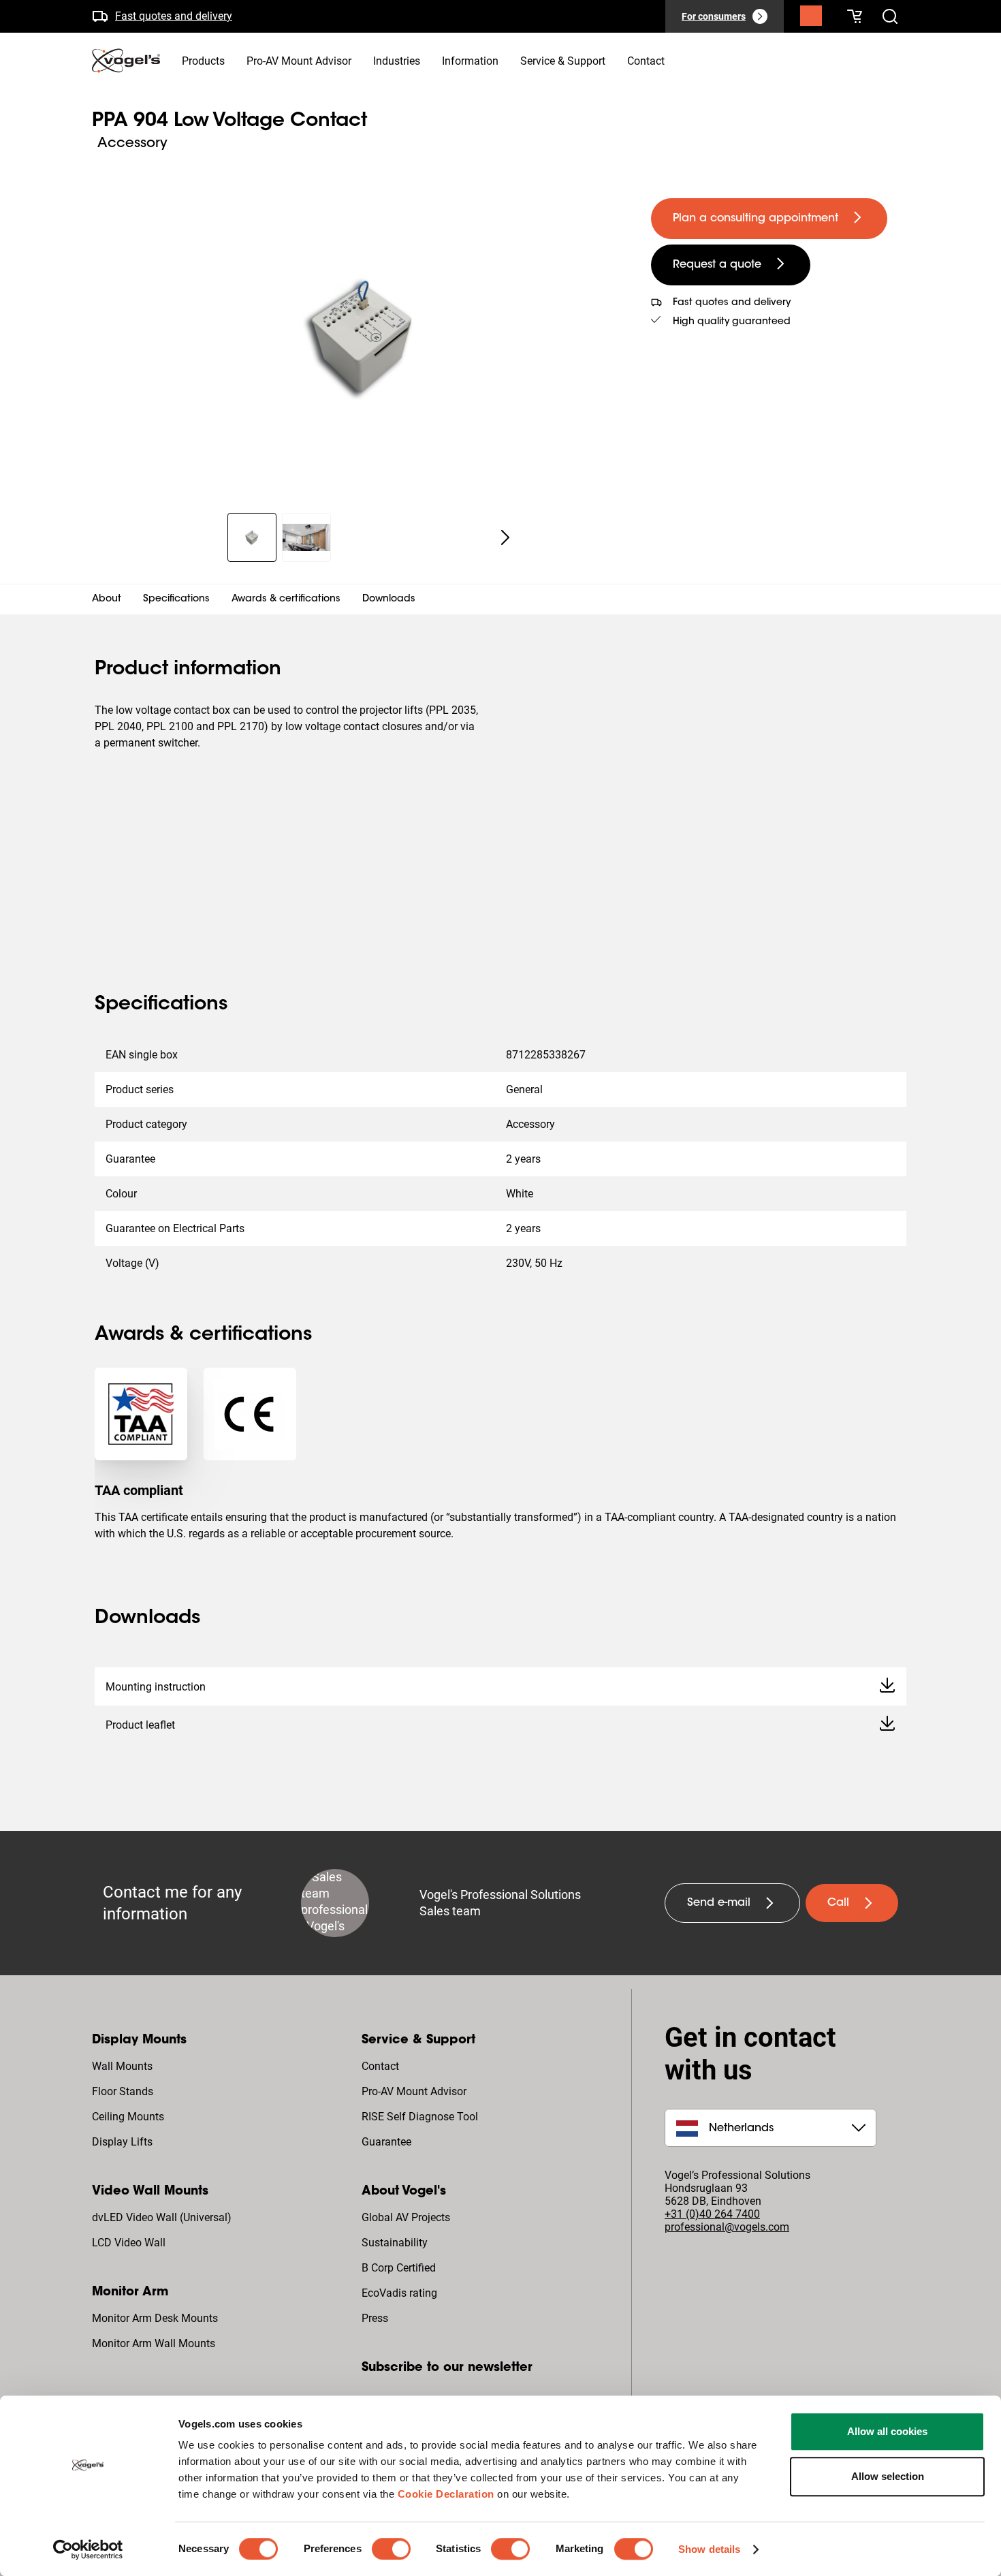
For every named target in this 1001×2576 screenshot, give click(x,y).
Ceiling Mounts (128, 2117)
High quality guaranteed (732, 322)
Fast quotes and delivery (174, 16)
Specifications (176, 599)
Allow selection (888, 2476)
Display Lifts (122, 2142)
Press (375, 2318)
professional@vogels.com (727, 2227)
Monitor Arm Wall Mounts (154, 2343)
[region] (361, 336)
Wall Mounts (122, 2066)
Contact (380, 2066)
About (107, 599)
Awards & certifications (286, 599)
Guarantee (386, 2142)
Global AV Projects (406, 2217)
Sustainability (395, 2243)
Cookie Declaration (446, 2494)
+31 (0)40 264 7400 (712, 2214)
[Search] (811, 19)
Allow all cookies (887, 2431)
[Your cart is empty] (855, 16)
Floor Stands (123, 2091)
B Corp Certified (399, 2268)
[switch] (391, 2549)
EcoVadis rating (399, 2293)
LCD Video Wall (129, 2243)
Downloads (389, 599)
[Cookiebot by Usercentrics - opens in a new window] (88, 2549)
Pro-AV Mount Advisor (414, 2091)
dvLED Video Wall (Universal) (162, 2217)
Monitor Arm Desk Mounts (155, 2318)
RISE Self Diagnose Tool (420, 2117)
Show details (709, 2549)
